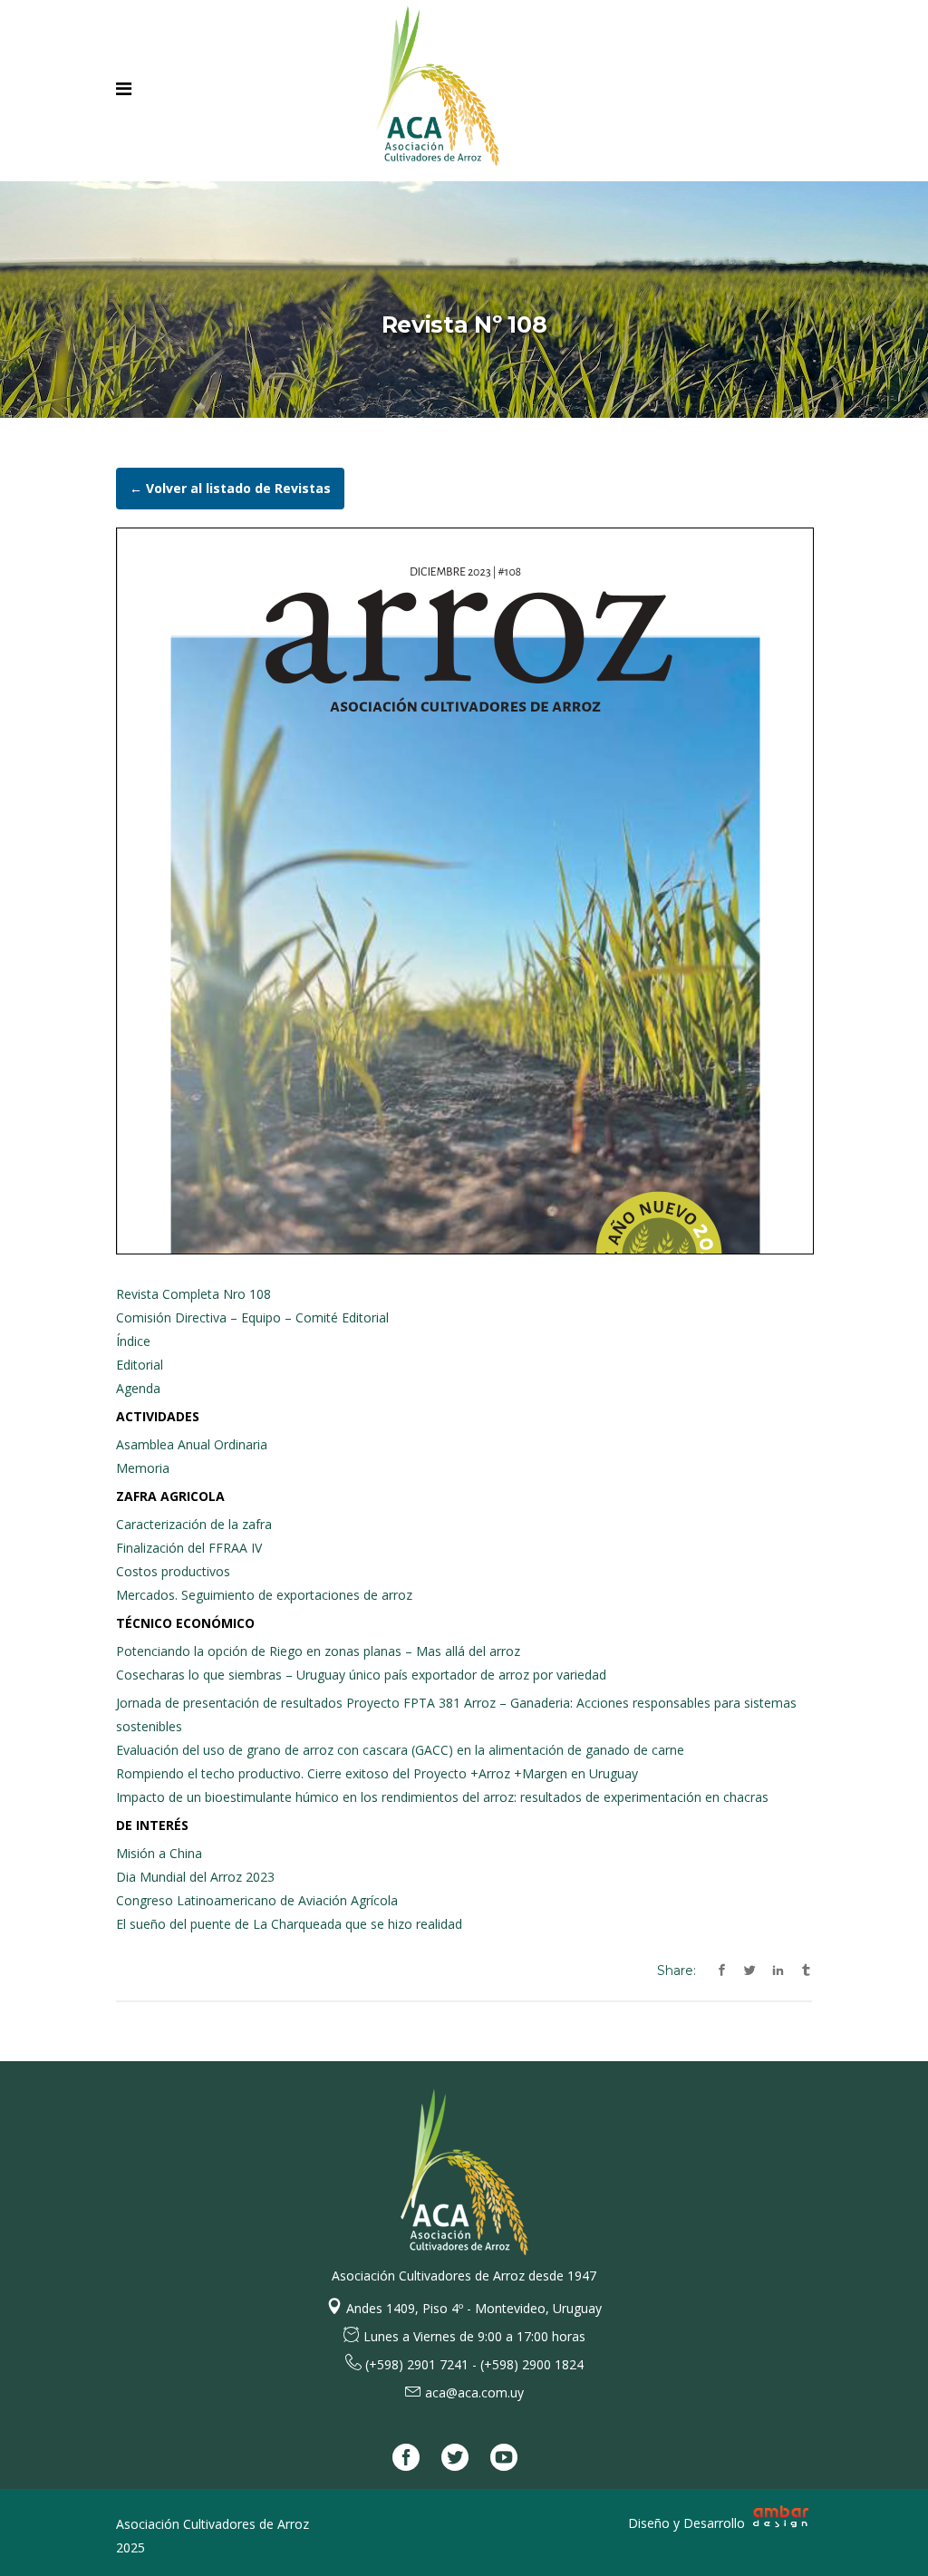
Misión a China (159, 1853)
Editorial (140, 1365)
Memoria (143, 1468)
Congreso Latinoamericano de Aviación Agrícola (257, 1900)
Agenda (138, 1388)
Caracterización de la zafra (194, 1524)
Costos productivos (173, 1571)
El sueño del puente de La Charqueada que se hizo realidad (289, 1924)
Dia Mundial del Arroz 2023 (195, 1877)
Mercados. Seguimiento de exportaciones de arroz (264, 1595)
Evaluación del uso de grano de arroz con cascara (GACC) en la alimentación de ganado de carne (400, 1750)
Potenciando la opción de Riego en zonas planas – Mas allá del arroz (318, 1651)
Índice (133, 1341)
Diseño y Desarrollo (688, 2523)
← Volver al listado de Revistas (230, 488)
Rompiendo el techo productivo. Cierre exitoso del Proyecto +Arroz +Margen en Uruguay (377, 1773)
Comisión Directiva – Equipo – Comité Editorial (252, 1317)
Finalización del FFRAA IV (189, 1548)
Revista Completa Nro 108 (193, 1294)
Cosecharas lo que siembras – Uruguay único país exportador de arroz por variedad (361, 1675)
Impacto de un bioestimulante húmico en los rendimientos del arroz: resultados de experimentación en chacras (442, 1797)
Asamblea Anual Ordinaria (192, 1444)
